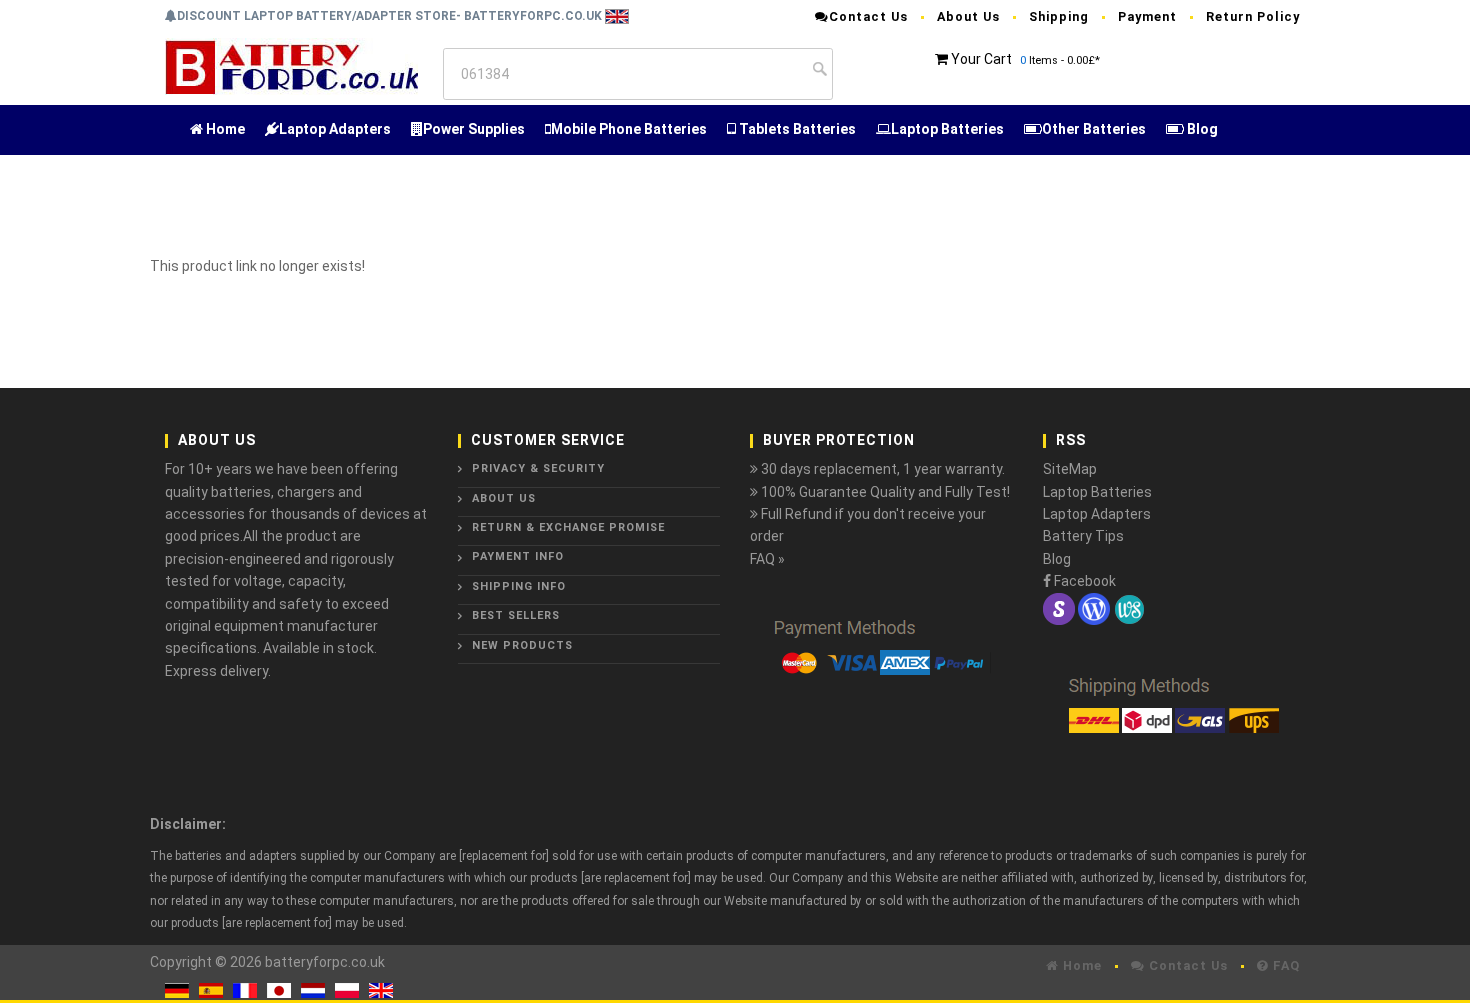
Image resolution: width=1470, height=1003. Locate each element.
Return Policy (1253, 16)
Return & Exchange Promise (568, 527)
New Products (522, 645)
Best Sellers (516, 615)
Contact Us (868, 16)
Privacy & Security (538, 468)
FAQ (1284, 965)
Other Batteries (1094, 129)
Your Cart (981, 59)
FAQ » (767, 559)
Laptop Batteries (947, 129)
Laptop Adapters (335, 129)
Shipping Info (519, 586)
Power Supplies (474, 129)
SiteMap (1070, 469)
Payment (1147, 16)
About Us (968, 16)
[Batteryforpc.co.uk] (291, 66)
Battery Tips (1083, 536)
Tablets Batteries (796, 129)
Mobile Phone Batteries (629, 129)
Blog (1201, 129)
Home (224, 129)
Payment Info (518, 556)
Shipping (1059, 16)
